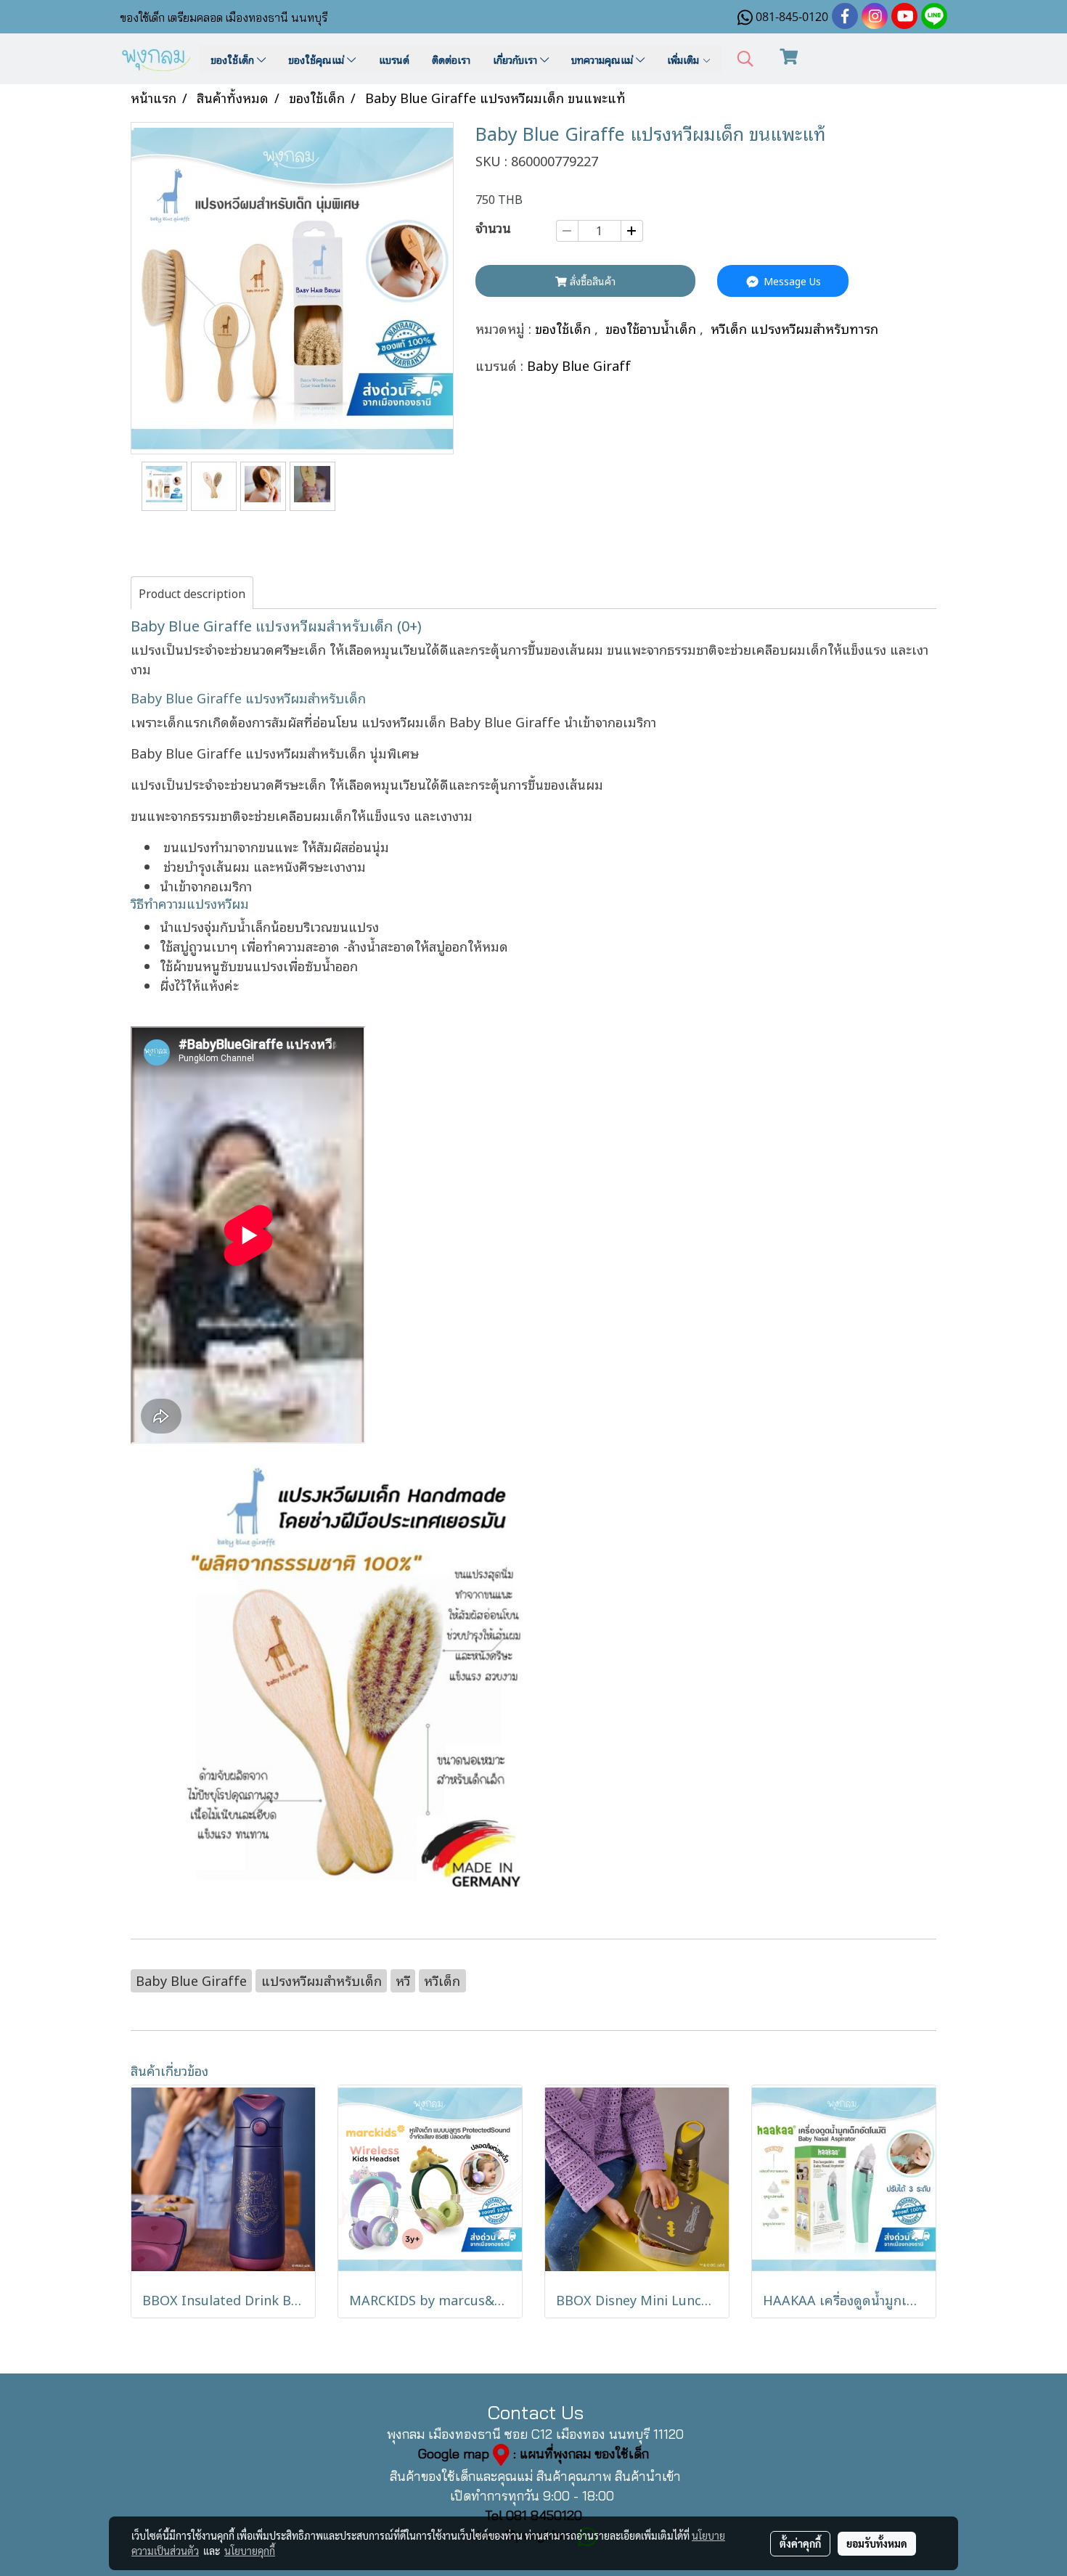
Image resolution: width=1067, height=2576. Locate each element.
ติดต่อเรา (451, 59)
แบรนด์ (394, 59)
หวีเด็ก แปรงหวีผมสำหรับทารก (794, 328)
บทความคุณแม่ (604, 59)
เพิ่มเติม (684, 59)
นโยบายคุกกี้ (250, 2551)
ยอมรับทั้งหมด (877, 2543)
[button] (745, 59)
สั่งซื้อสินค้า (591, 281)
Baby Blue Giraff (579, 365)
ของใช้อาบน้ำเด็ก (653, 328)
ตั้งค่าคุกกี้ (800, 2543)
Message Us (791, 281)
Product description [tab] (192, 593)
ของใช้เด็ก (234, 59)
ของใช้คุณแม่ (318, 59)
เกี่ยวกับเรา (516, 59)
